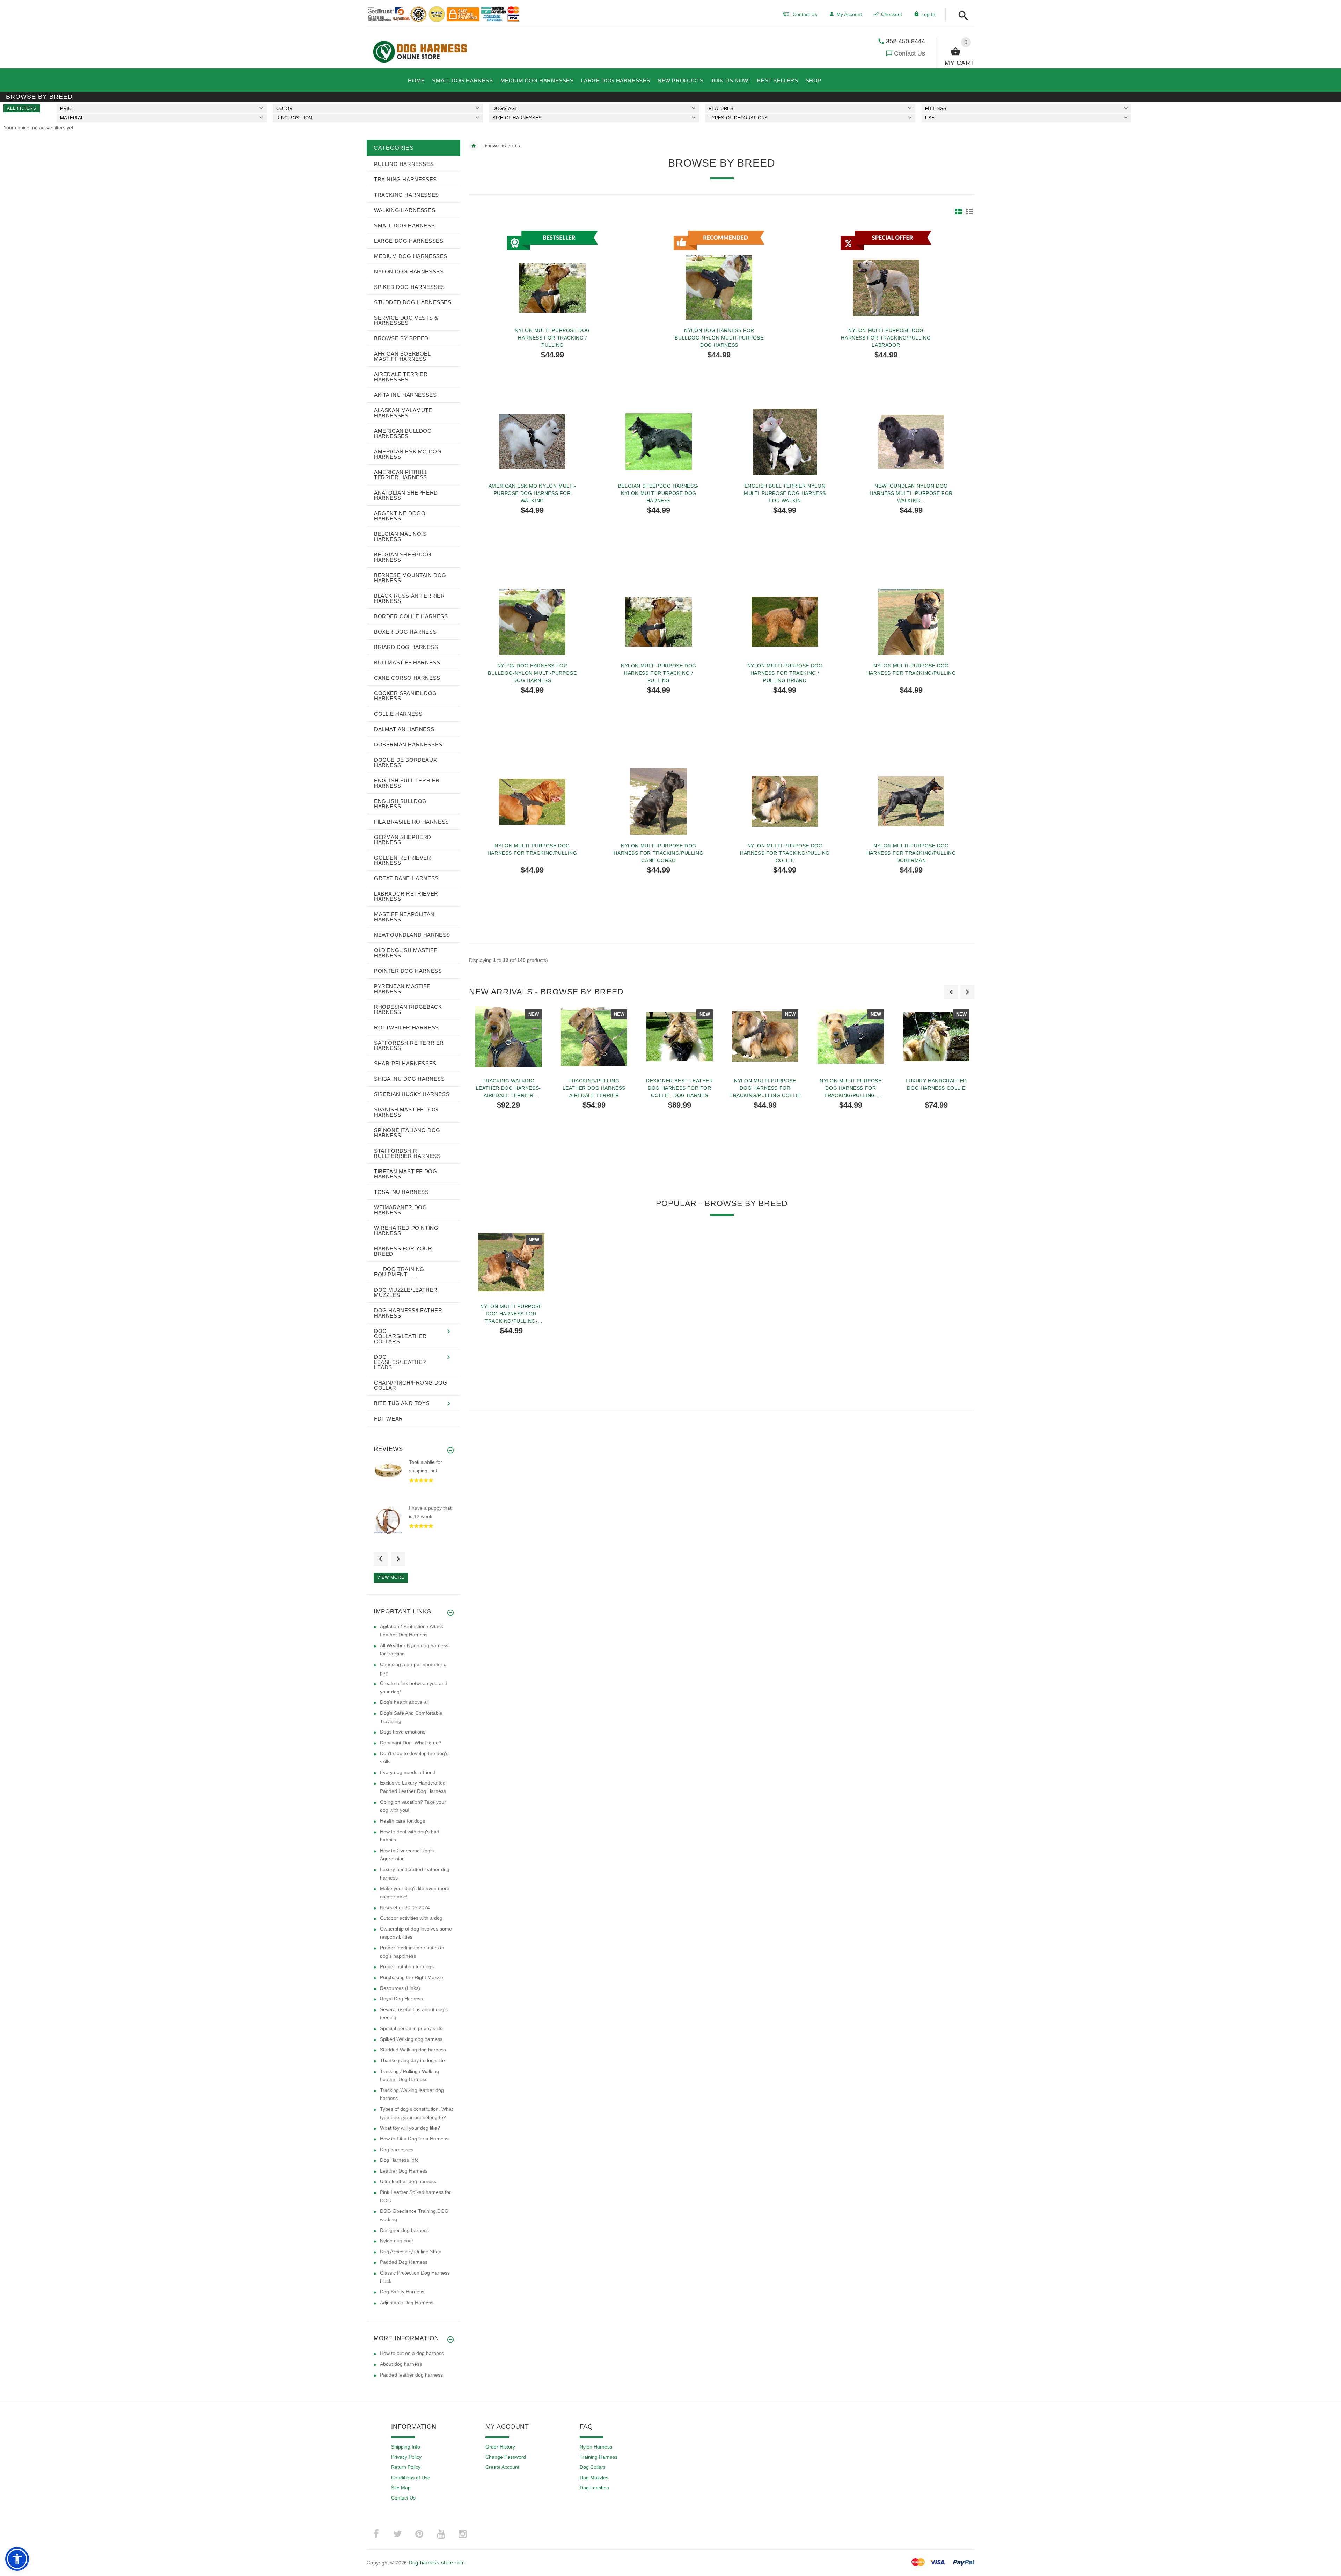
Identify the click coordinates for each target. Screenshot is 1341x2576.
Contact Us (910, 53)
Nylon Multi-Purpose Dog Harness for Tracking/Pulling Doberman (911, 853)
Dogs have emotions (403, 1732)
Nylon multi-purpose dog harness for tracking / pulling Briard (785, 673)
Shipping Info (406, 2447)
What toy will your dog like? (410, 2128)
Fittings (936, 108)
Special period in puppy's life (411, 2028)
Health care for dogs (402, 1821)
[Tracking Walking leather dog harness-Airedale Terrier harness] (508, 1037)
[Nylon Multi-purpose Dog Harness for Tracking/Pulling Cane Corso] (659, 802)
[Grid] (959, 211)
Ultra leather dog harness (408, 2181)
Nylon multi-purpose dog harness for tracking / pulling (552, 338)
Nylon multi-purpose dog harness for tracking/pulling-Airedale (851, 1088)
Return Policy (406, 2467)
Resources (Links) (400, 1988)
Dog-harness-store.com (437, 2563)
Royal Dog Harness (401, 1999)
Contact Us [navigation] (805, 14)
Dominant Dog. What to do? (411, 1743)
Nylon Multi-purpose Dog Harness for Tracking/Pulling (911, 669)
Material (72, 118)
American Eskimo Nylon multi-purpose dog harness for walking (532, 493)
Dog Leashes (594, 2488)
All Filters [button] (22, 108)
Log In (928, 14)
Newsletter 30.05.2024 (405, 1907)
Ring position (294, 118)
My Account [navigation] (849, 14)
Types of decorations (738, 118)
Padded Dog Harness (404, 2262)
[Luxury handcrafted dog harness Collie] (936, 1037)
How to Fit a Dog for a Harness (414, 2139)
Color (284, 108)
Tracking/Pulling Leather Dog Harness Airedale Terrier (594, 1088)
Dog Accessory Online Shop (411, 2252)
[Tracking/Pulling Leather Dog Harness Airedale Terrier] (594, 1037)
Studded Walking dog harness (413, 2050)
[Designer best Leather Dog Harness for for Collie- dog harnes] (679, 1037)
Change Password (506, 2457)
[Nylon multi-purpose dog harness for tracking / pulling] (659, 622)
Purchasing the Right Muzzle (412, 1977)
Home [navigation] (474, 146)
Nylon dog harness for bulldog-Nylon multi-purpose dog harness (719, 338)
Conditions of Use (411, 2478)
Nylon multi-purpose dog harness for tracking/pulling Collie (785, 853)
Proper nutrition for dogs (407, 1966)
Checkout (892, 14)
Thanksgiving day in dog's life (412, 2060)
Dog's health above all (404, 1702)
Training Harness (599, 2457)
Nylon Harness (596, 2447)
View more (391, 1577)
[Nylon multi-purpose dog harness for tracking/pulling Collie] (785, 802)
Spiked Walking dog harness (411, 2039)
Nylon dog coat (397, 2241)
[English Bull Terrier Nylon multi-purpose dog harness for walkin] (785, 442)
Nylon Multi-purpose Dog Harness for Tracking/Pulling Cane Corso (658, 853)
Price (67, 108)
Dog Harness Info (399, 2160)
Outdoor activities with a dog (411, 1918)
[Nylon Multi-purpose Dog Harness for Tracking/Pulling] (911, 622)
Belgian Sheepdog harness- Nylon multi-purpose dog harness (659, 493)
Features (721, 108)
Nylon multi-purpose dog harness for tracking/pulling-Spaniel (511, 1314)
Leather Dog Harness (404, 2171)
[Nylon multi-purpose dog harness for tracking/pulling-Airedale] (851, 1037)
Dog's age (505, 108)
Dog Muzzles (594, 2478)
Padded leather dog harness (411, 2375)
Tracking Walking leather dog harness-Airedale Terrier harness (508, 1088)
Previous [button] (381, 1559)
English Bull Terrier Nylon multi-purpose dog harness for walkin (785, 493)
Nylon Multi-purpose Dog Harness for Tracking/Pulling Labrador (886, 338)
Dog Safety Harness (402, 2292)
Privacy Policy (406, 2457)
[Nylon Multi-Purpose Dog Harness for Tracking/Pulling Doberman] (911, 802)
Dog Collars (593, 2467)
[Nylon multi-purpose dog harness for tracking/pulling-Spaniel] (511, 1262)
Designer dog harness (404, 2230)
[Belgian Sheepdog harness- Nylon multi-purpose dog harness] (659, 442)
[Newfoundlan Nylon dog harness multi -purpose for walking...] (911, 442)
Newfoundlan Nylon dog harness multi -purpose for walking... (911, 493)
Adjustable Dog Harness (407, 2303)
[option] (508, 1091)
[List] (970, 211)
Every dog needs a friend (408, 1772)
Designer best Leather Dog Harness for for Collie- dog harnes (680, 1088)
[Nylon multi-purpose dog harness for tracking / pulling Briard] (785, 622)
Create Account (502, 2467)
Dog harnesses (397, 2150)
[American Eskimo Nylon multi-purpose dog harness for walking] (532, 442)
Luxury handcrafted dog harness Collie (936, 1084)
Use (930, 118)
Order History (500, 2447)
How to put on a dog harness (412, 2353)
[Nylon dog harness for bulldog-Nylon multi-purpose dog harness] (532, 622)
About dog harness (401, 2364)
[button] (961, 16)
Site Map (401, 2488)
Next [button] (398, 1559)
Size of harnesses (517, 118)
